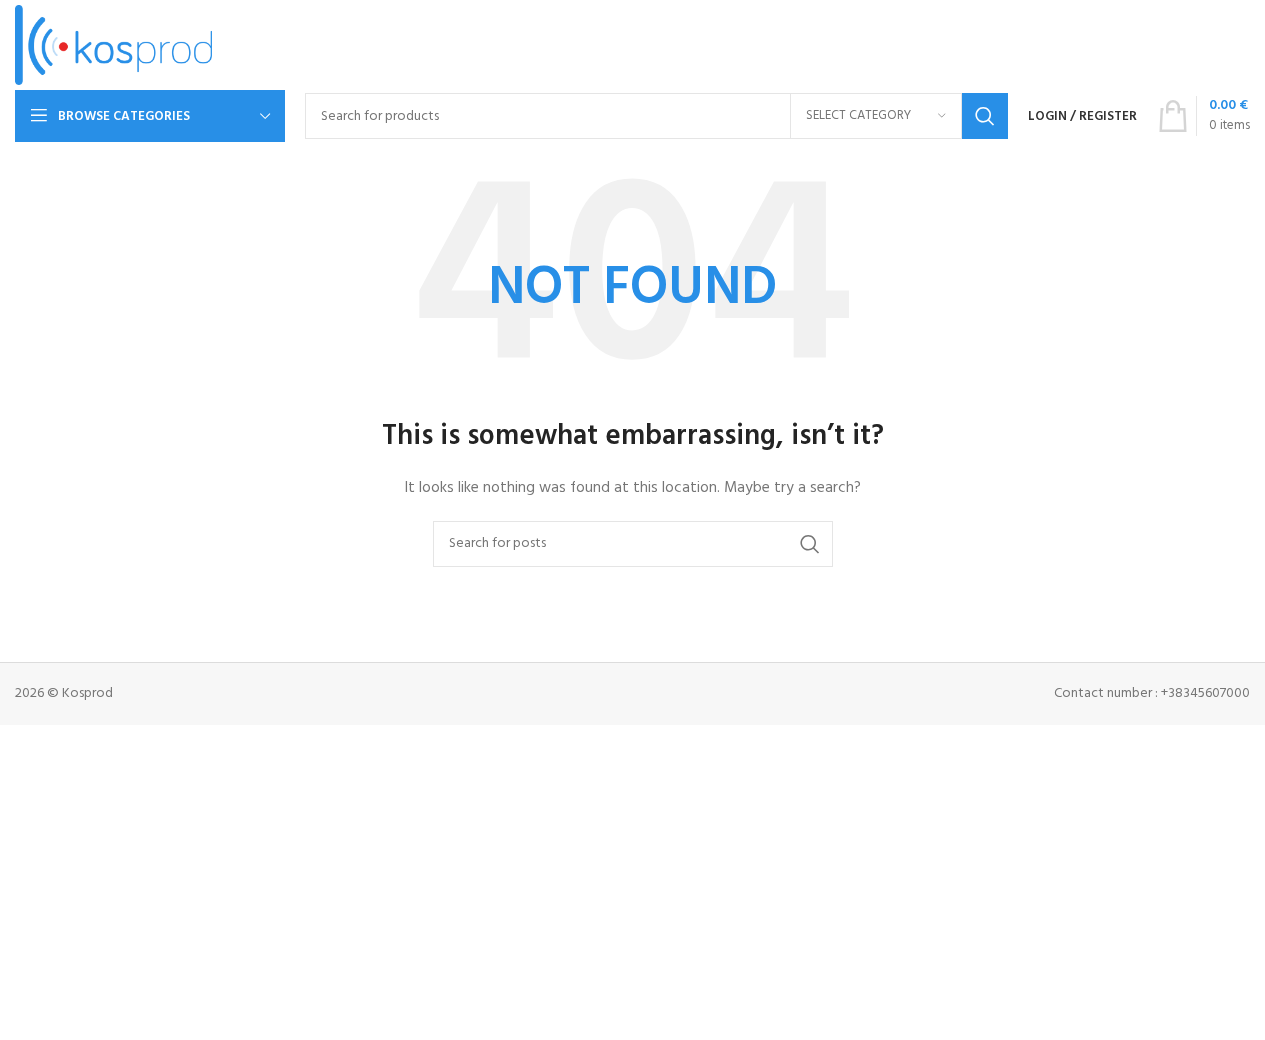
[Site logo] (113, 45)
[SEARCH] (985, 116)
